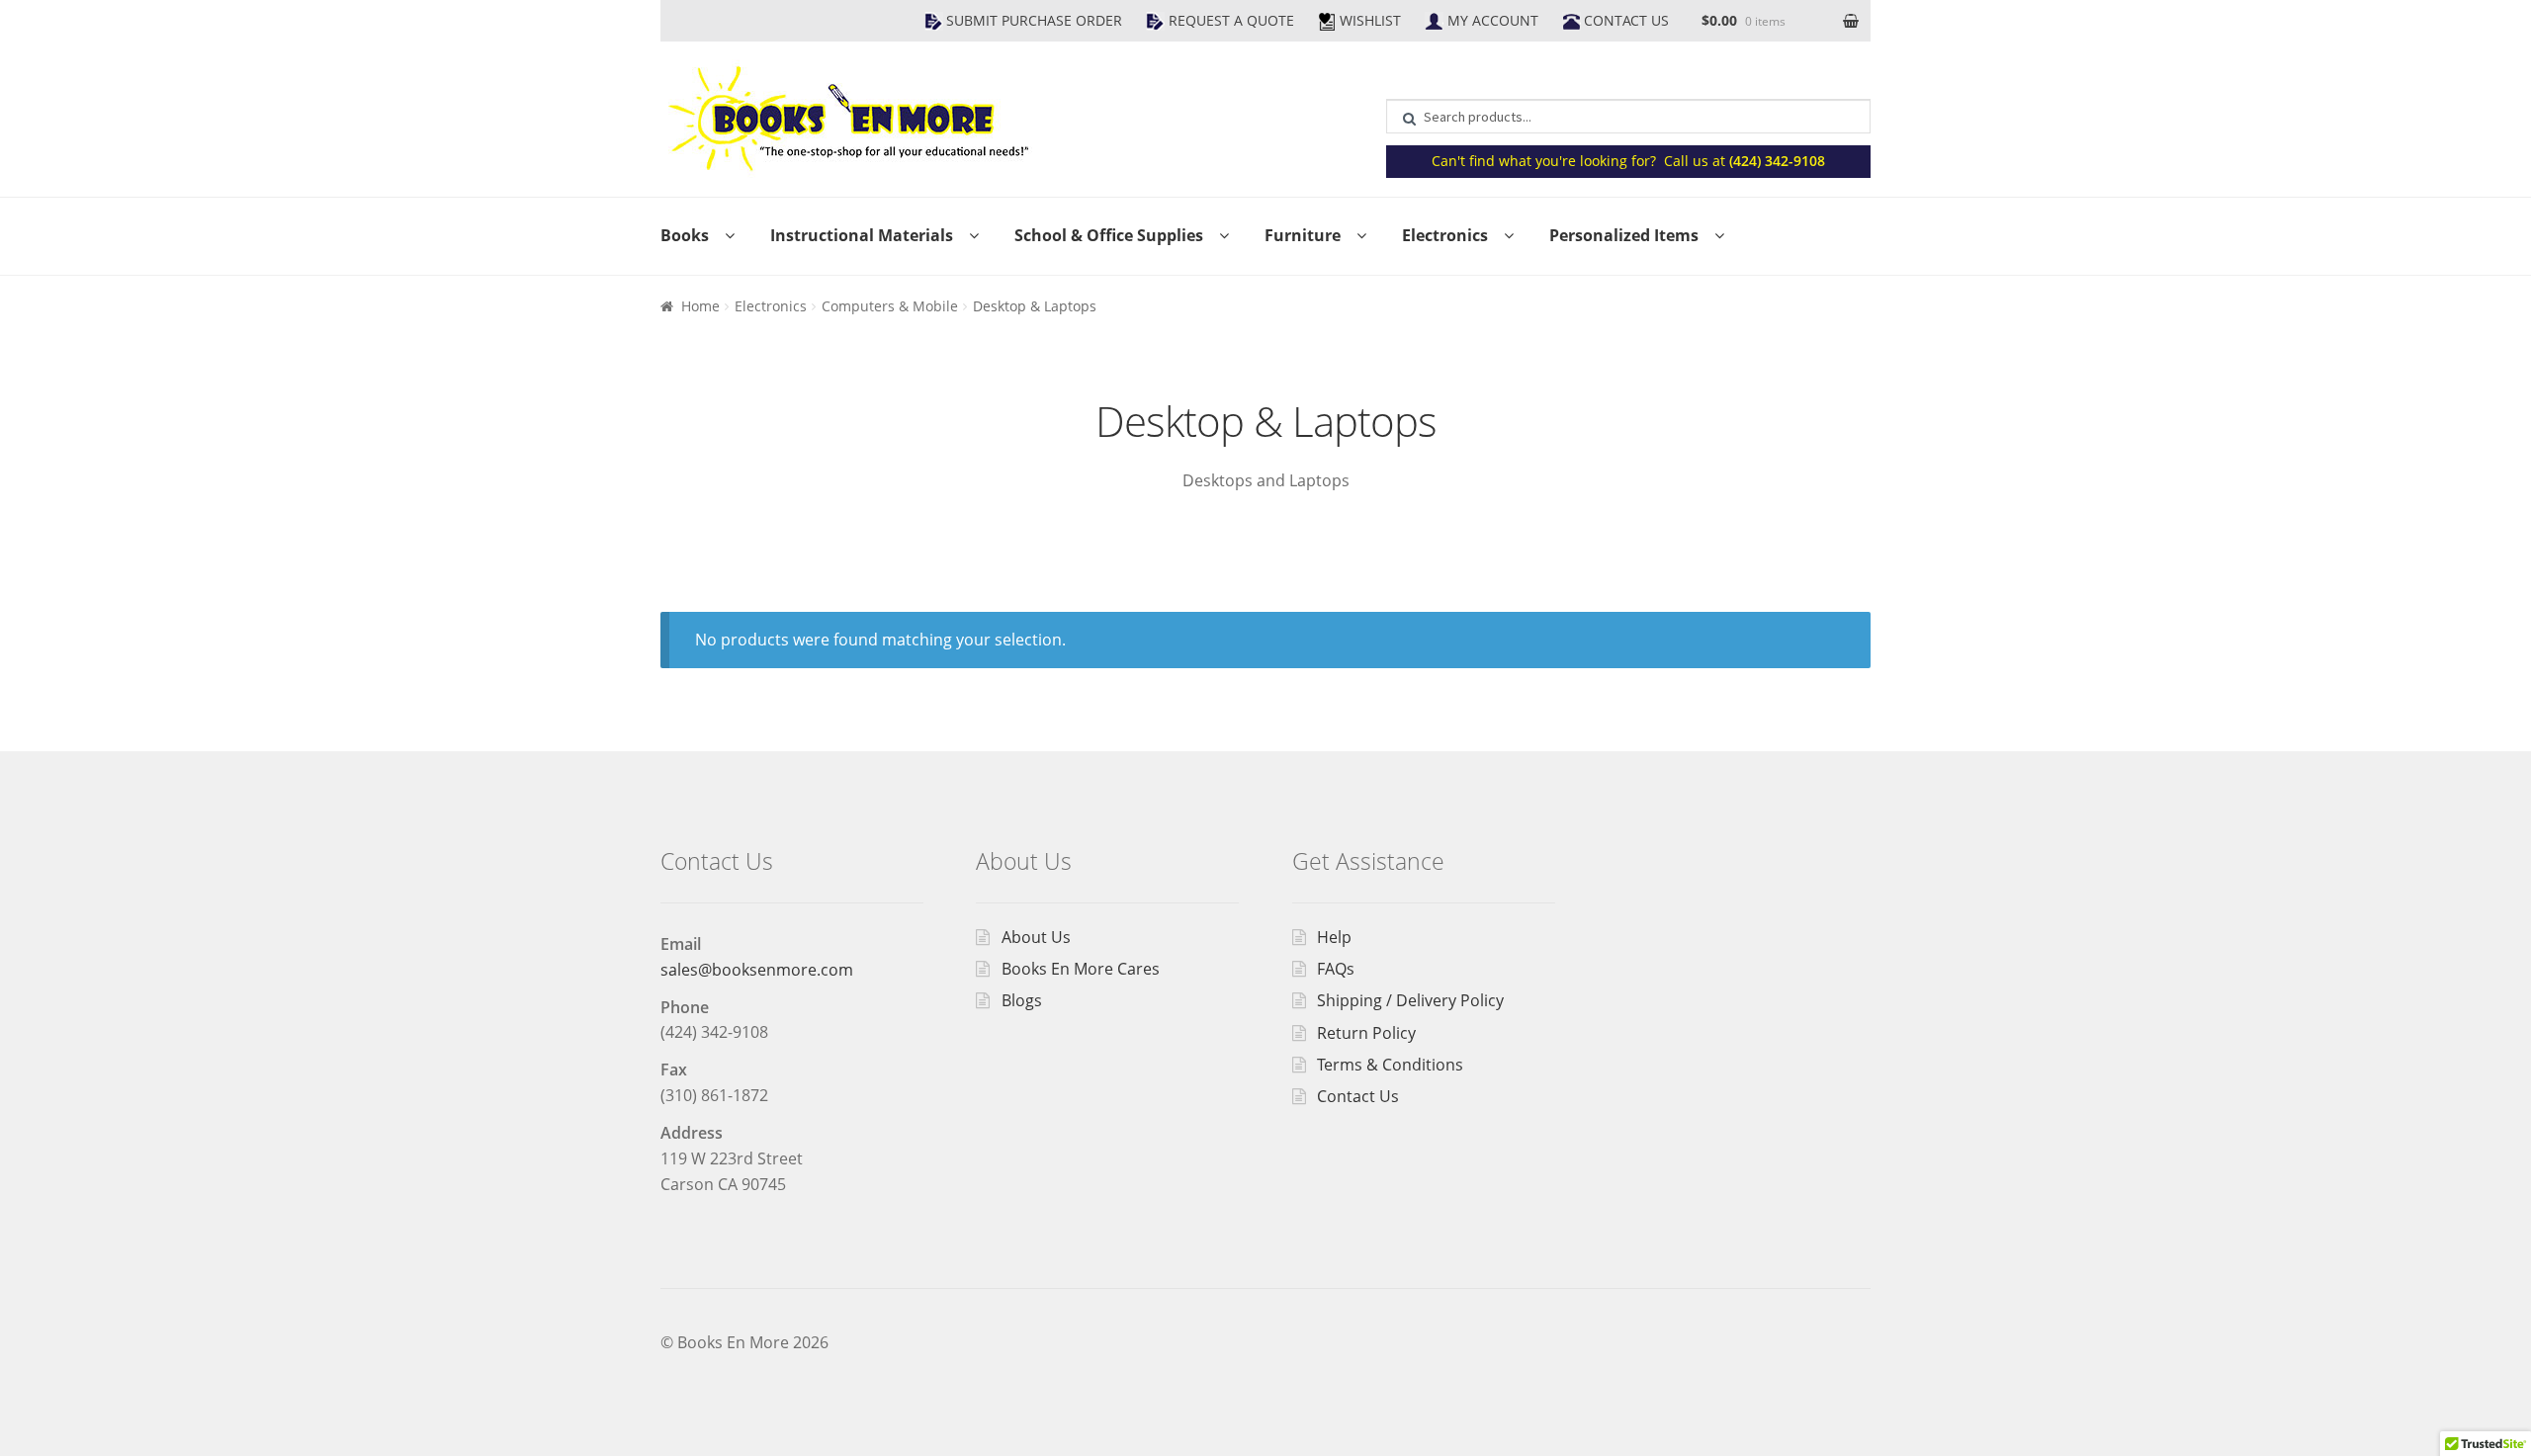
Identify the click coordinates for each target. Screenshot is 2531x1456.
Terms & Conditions (1390, 1065)
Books (685, 235)
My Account (1493, 20)
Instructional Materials (862, 235)
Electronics (1445, 235)
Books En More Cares (1081, 969)
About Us (1036, 937)
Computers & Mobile (890, 306)
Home (700, 306)
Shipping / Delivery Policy (1410, 1000)
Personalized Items (1624, 235)
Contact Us (1626, 20)
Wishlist (1370, 20)
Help (1334, 937)
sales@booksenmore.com (757, 970)
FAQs (1336, 969)
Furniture (1303, 235)
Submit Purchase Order (1034, 20)
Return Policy (1366, 1033)
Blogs (1022, 1000)
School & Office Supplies (1109, 235)
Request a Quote (1231, 20)
